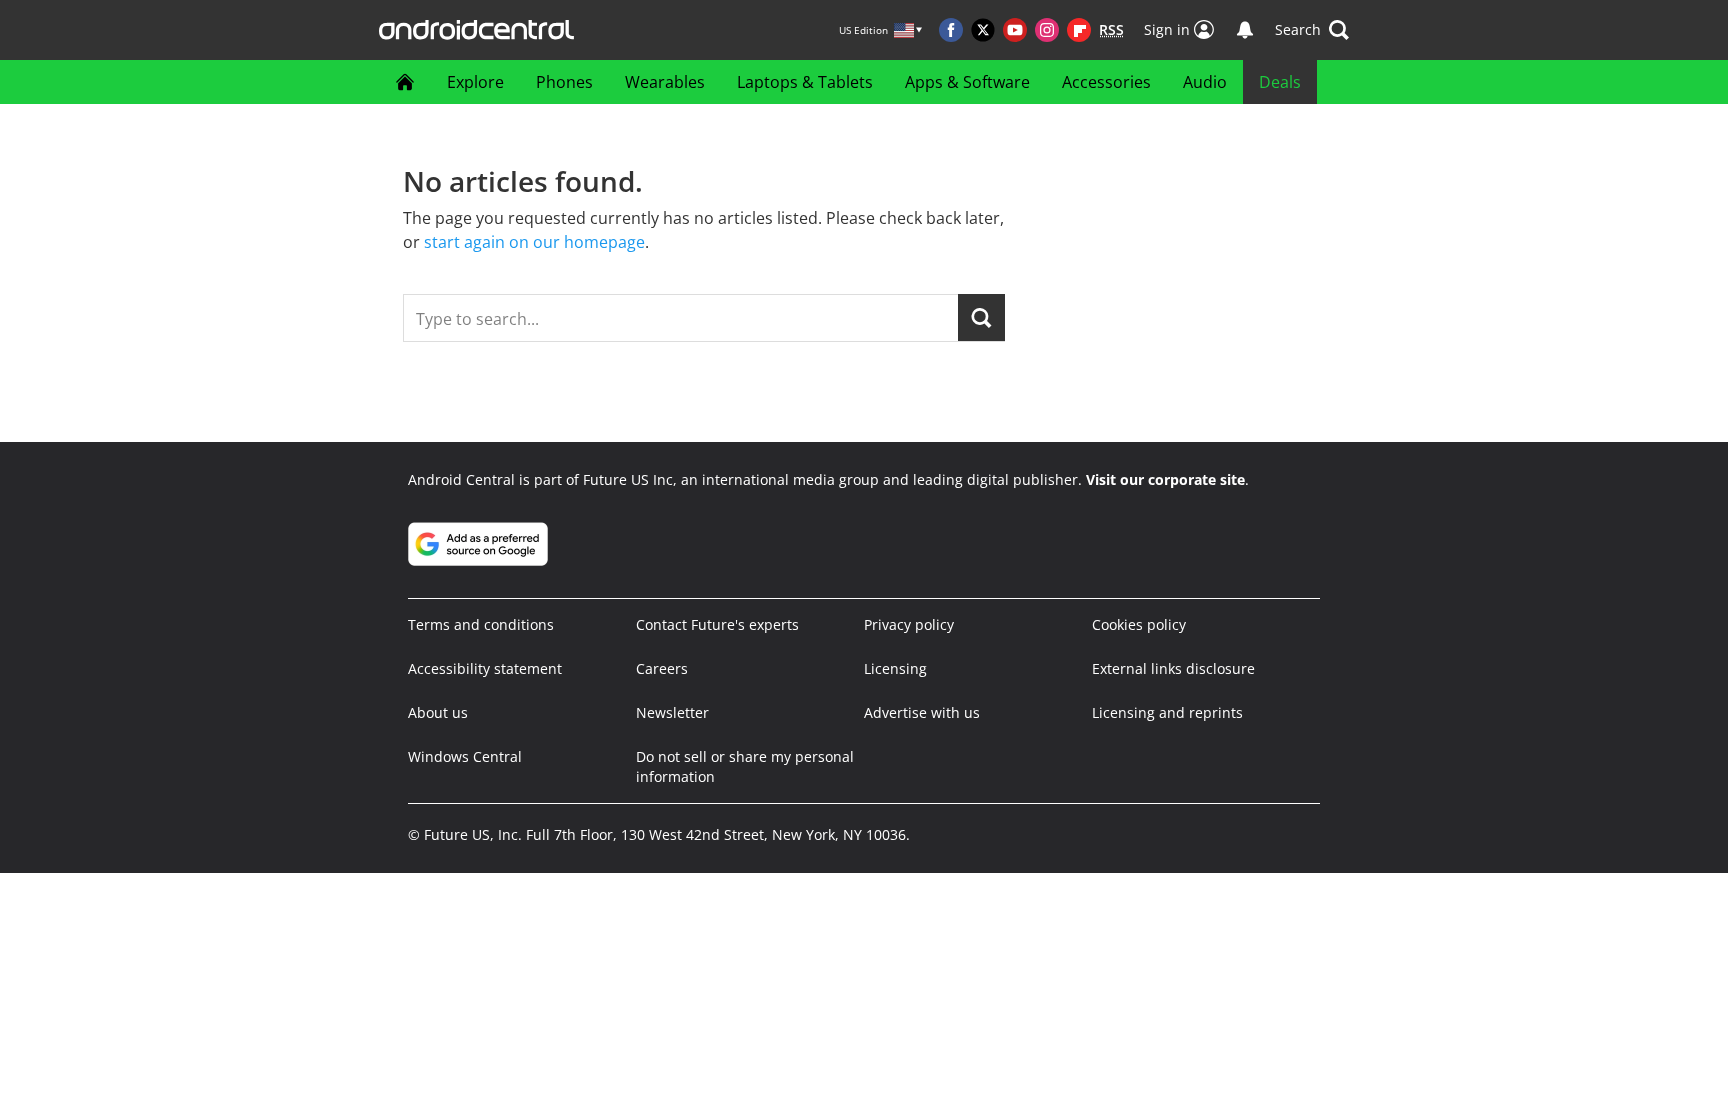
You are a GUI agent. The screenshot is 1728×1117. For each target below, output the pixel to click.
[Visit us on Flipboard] (1079, 30)
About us (438, 712)
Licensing (895, 668)
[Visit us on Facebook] (951, 30)
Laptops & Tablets (805, 82)
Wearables (665, 82)
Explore (475, 82)
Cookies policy (1139, 624)
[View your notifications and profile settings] (1245, 30)
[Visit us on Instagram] (1047, 30)
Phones (564, 82)
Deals (1280, 82)
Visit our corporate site (1165, 479)
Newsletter (672, 712)
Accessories (1106, 82)
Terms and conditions (481, 624)
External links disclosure (1173, 668)
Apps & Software (967, 82)
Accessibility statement (485, 668)
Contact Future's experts (717, 624)
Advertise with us (922, 712)
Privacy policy (909, 624)
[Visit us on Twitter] (983, 30)
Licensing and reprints (1167, 712)
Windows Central (465, 756)
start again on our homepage (534, 242)
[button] (1312, 30)
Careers (662, 668)
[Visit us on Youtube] (1015, 30)
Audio (1205, 82)
